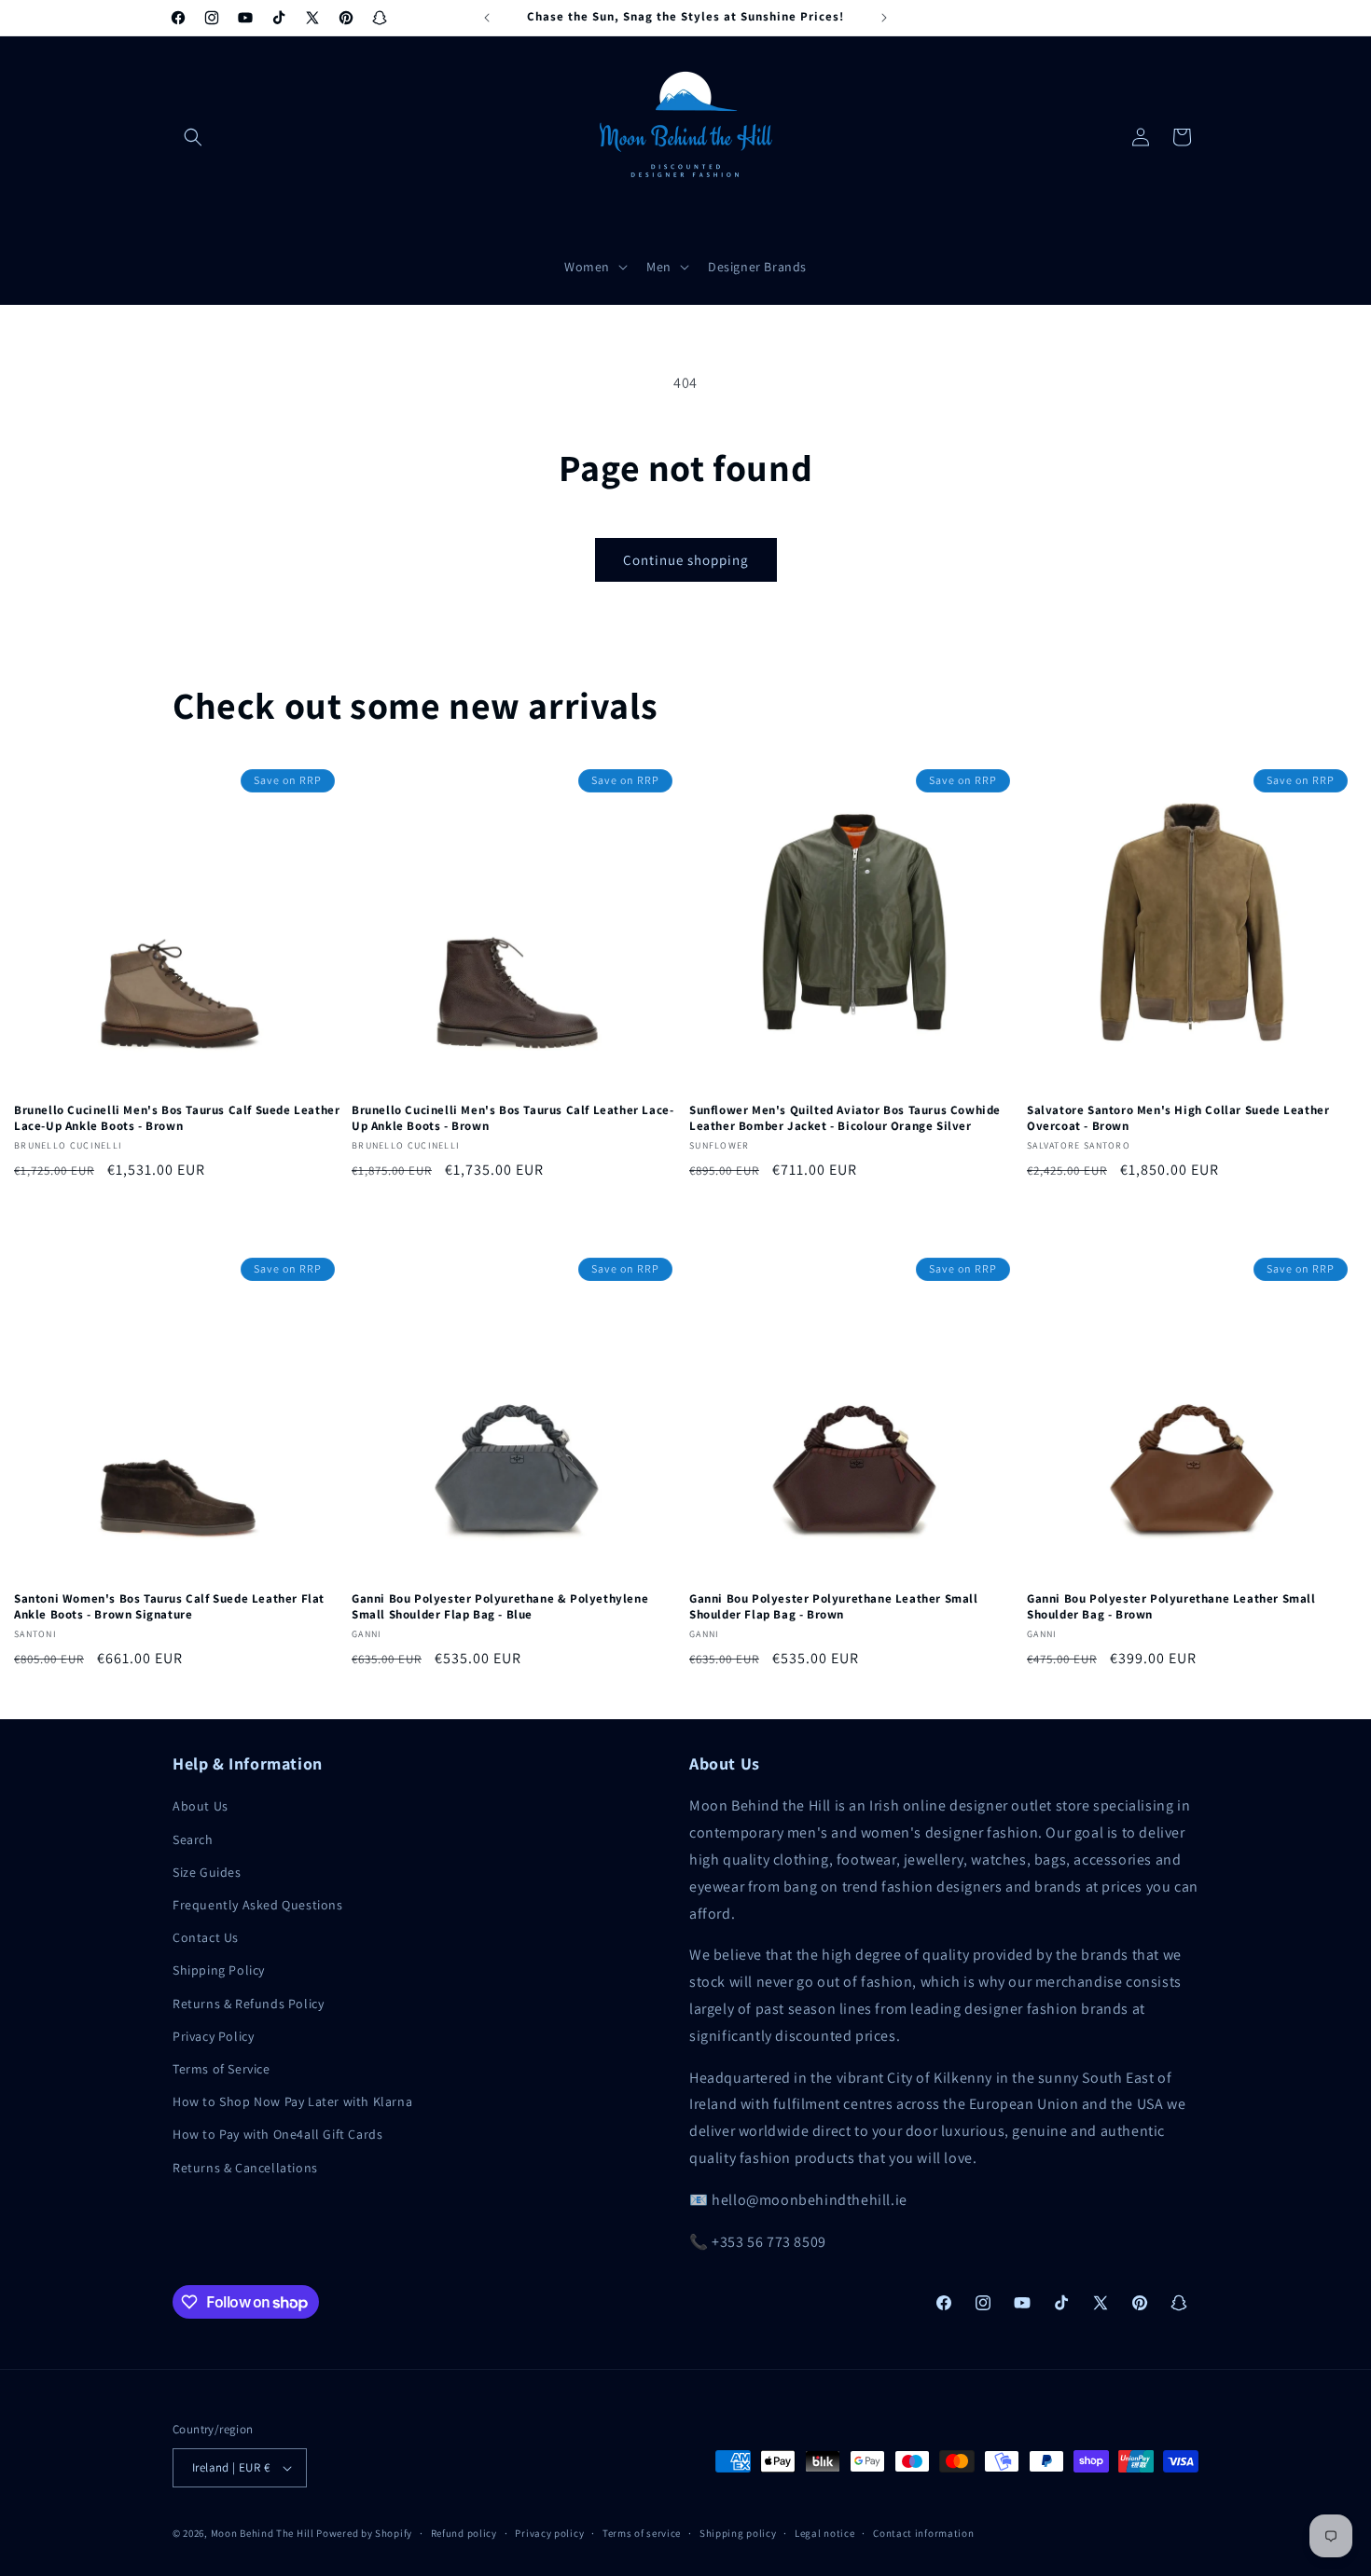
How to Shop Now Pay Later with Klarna (292, 2101)
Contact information (923, 2533)
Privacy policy (549, 2533)
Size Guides (207, 1872)
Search (193, 1839)
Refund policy (464, 2533)
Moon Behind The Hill (263, 2533)
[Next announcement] (884, 18)
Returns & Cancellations (245, 2168)
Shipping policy (738, 2533)
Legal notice (824, 2533)
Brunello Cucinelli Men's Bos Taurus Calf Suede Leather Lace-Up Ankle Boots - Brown (177, 1118)
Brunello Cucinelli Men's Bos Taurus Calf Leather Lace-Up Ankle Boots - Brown (512, 1118)
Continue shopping (686, 560)
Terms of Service (222, 2069)
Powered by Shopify (364, 2533)
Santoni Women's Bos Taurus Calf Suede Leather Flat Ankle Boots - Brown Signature (169, 1607)
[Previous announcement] (487, 18)
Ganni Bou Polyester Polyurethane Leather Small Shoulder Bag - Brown (1171, 1607)
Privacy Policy (213, 2036)
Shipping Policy (219, 1970)
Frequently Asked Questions (258, 1905)
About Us (201, 1806)
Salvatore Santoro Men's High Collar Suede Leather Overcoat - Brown (1178, 1118)
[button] (193, 137)
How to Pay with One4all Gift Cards (277, 2134)
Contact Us (206, 1937)
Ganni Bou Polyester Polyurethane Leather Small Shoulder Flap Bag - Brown (834, 1607)
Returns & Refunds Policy (248, 2004)
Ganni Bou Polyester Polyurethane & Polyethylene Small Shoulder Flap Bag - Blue (500, 1607)
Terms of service (642, 2533)
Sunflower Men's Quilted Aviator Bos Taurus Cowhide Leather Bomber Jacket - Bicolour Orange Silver (845, 1118)
